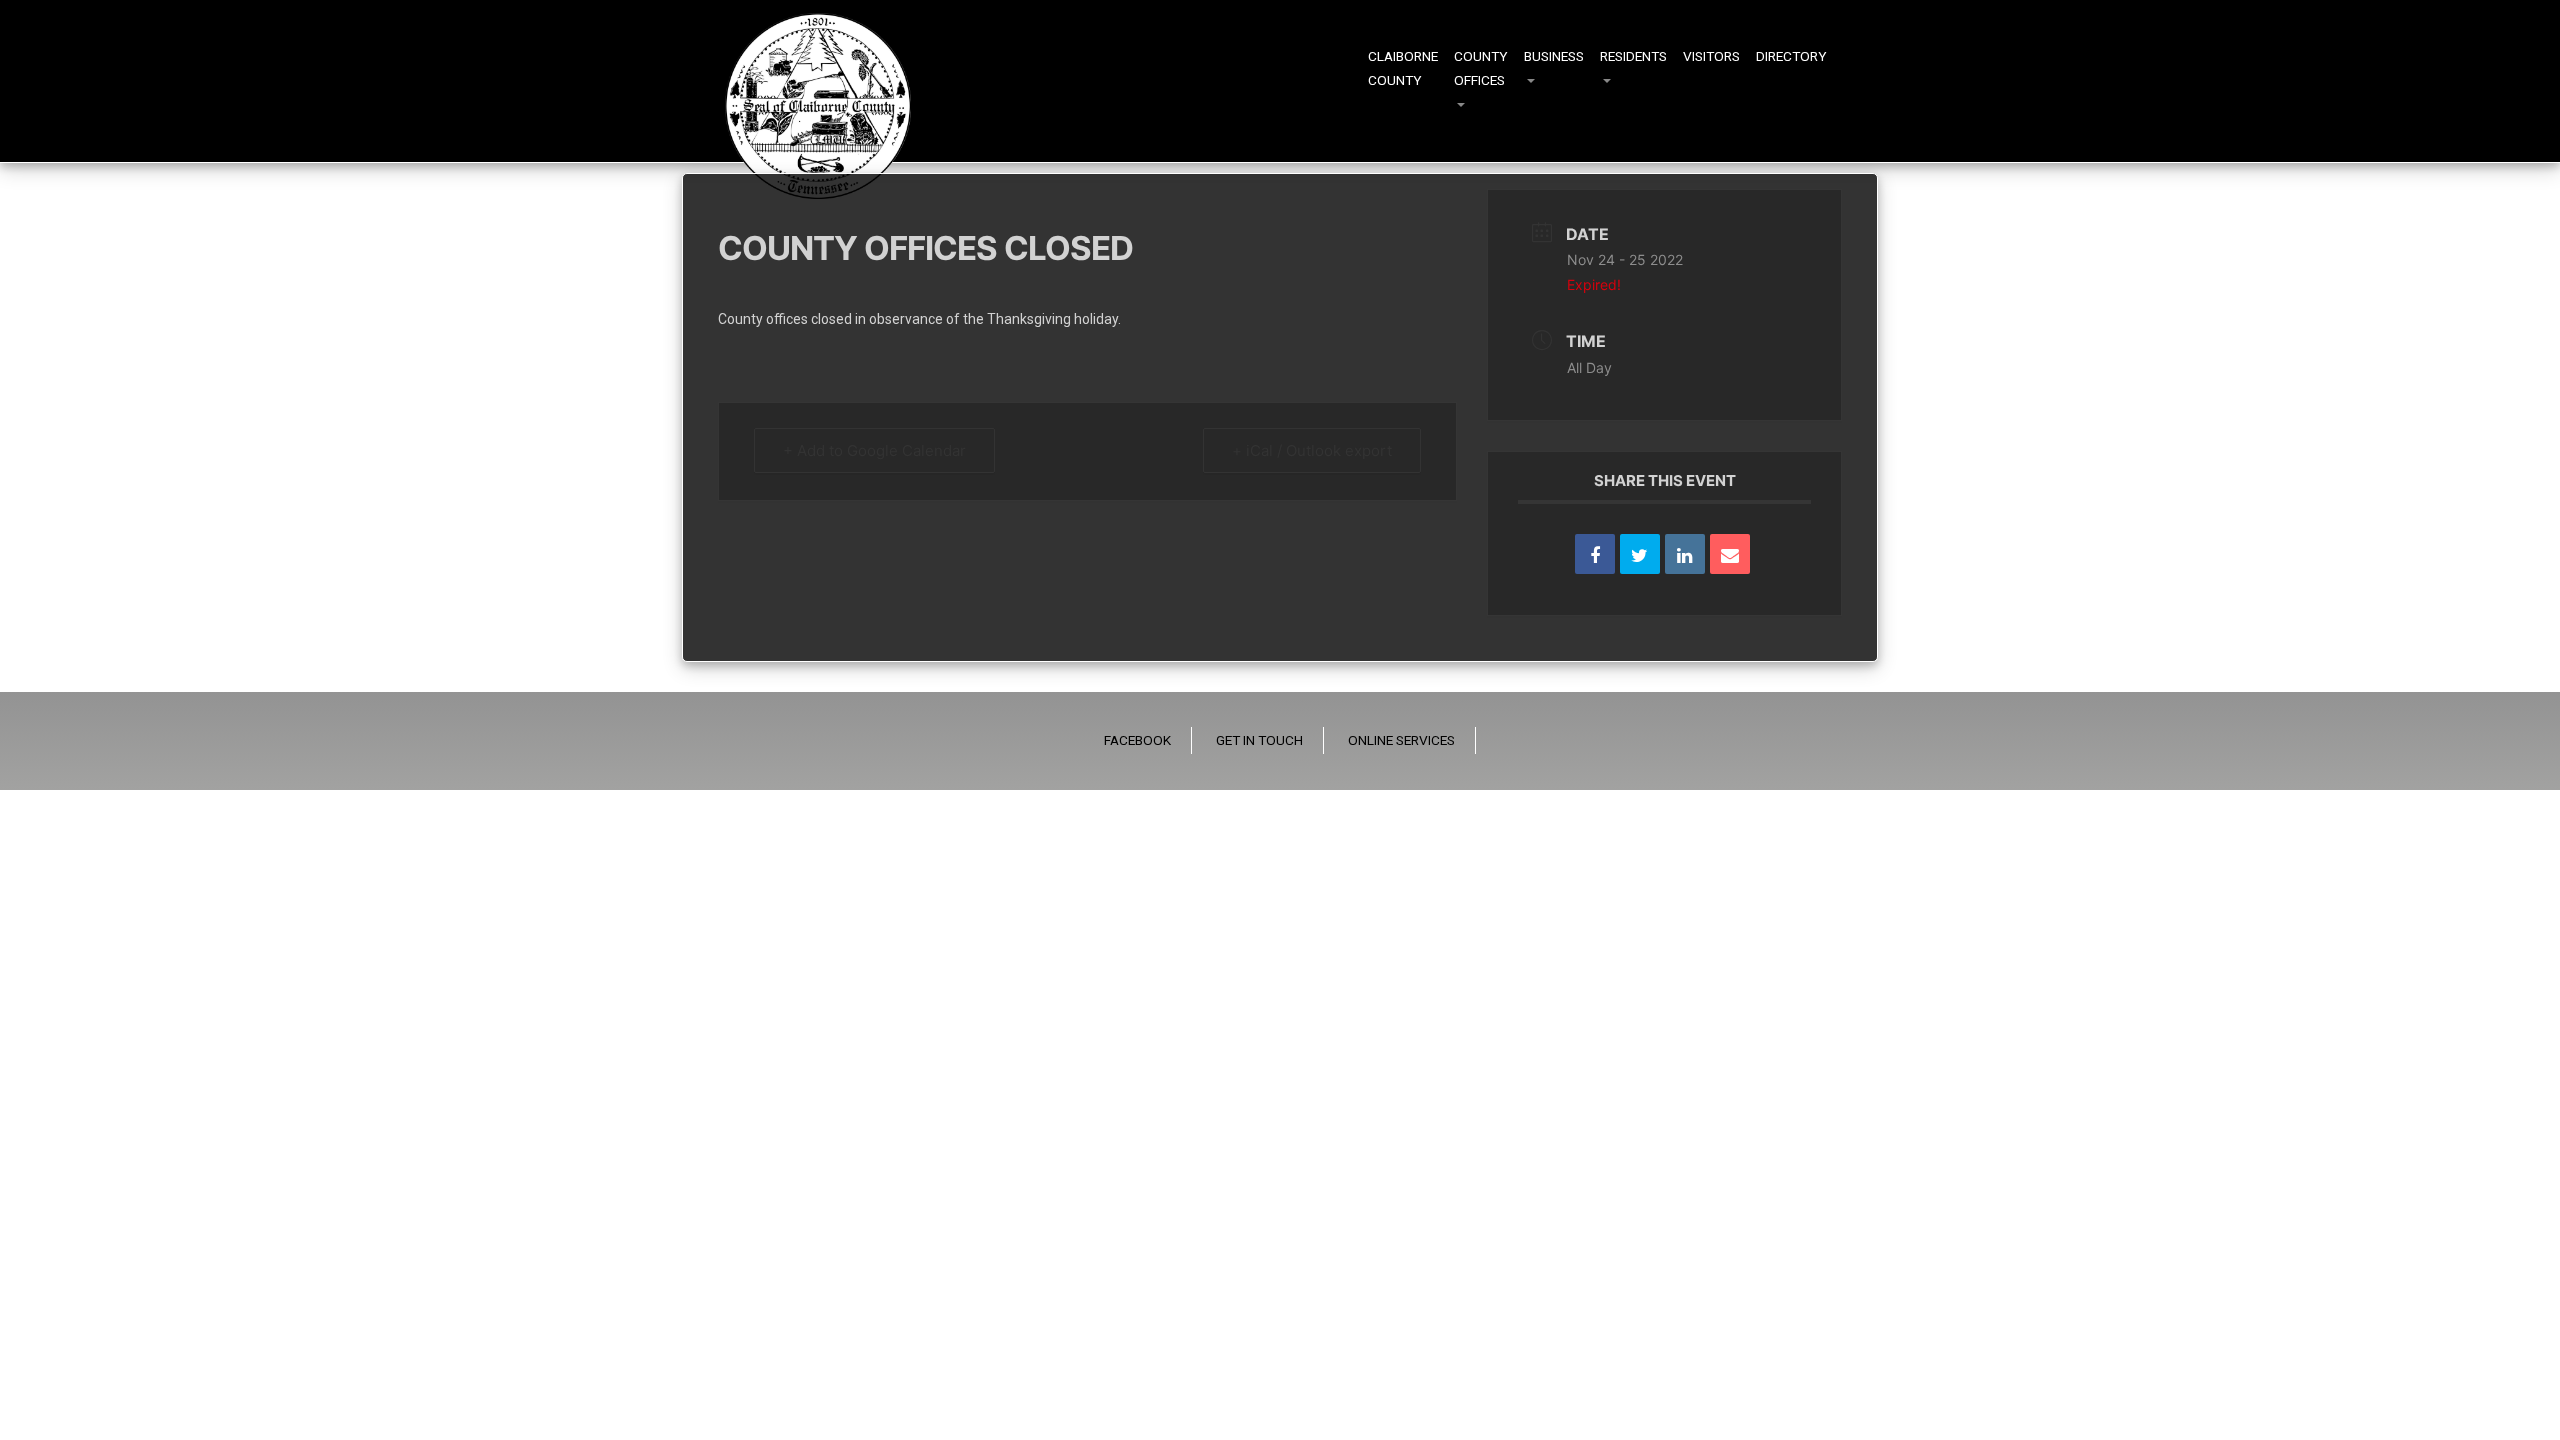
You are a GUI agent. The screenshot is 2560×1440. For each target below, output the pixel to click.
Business (1554, 56)
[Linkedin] (1685, 554)
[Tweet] (1640, 554)
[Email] (1730, 554)
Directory (1791, 56)
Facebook (1137, 740)
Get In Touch (1259, 740)
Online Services (1401, 740)
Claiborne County (1403, 68)
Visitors (1711, 56)
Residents (1633, 56)
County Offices (1481, 68)
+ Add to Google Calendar (874, 450)
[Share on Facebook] (1595, 554)
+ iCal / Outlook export (1312, 450)
